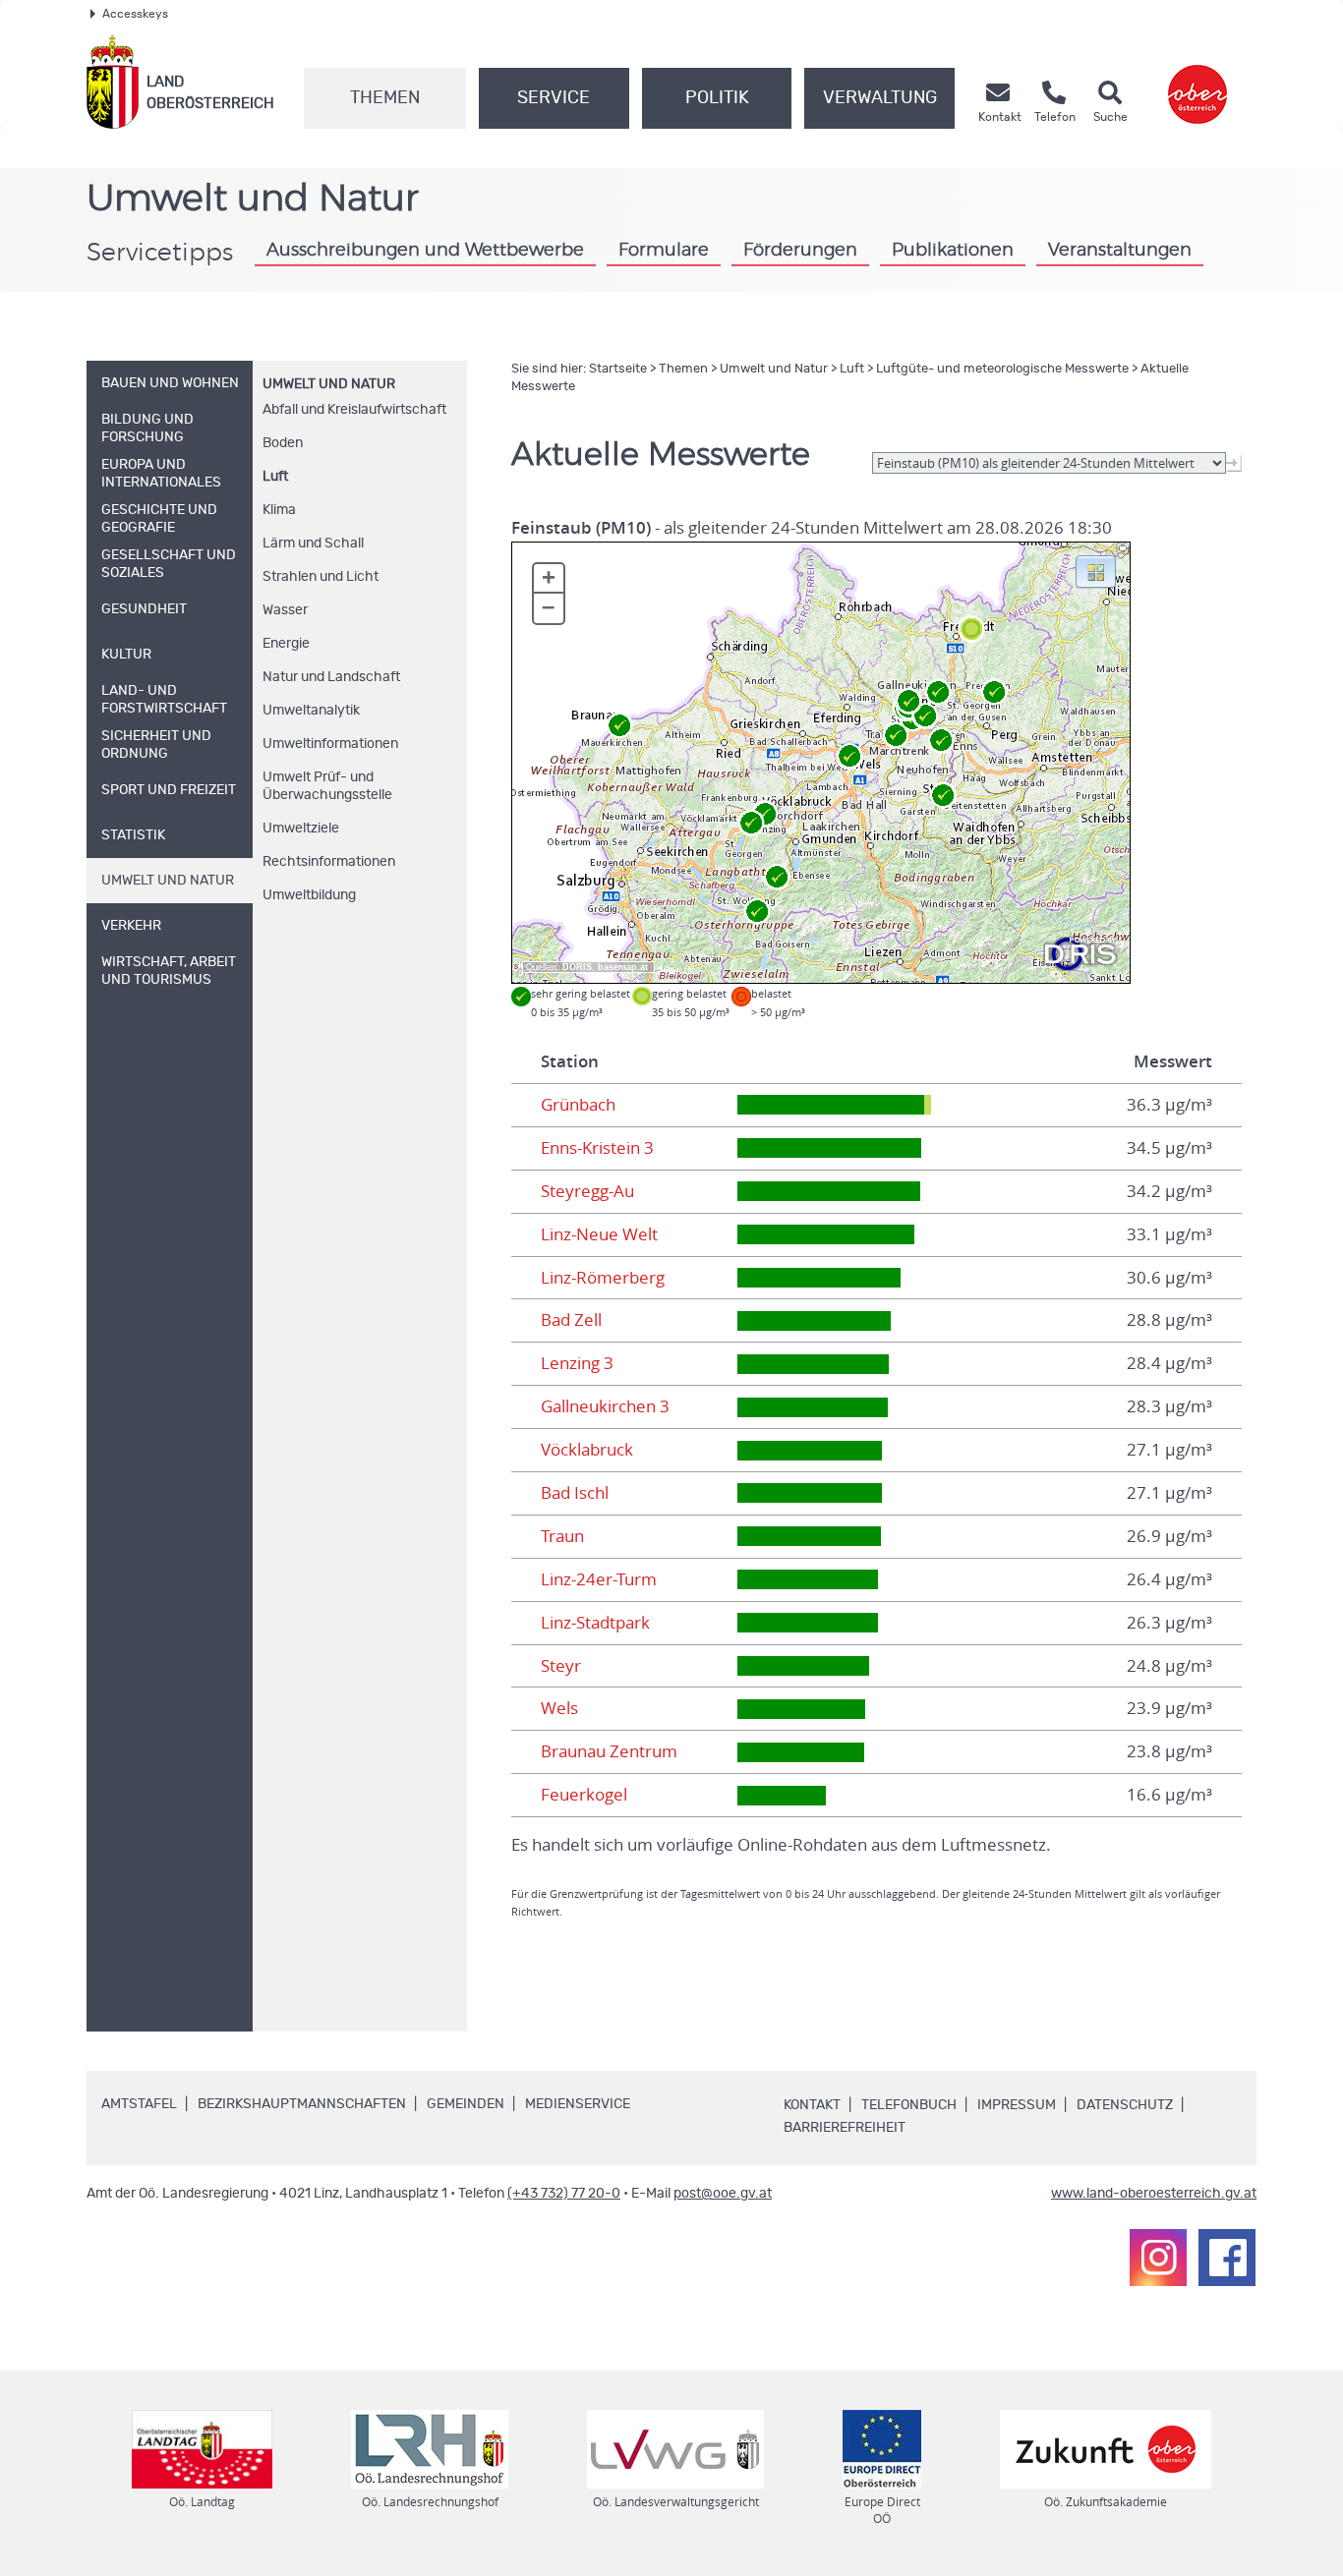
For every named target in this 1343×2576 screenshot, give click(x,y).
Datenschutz (1125, 2105)
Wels (559, 1708)
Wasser (285, 610)
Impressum (1017, 2105)
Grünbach (578, 1105)
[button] (1096, 570)
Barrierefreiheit (845, 2128)
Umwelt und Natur (329, 384)
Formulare (664, 251)
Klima (279, 510)
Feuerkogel (584, 1795)
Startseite (618, 369)
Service (554, 98)
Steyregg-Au (587, 1191)
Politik (717, 98)
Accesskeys (135, 14)
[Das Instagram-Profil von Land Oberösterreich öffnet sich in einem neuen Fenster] (1158, 2258)
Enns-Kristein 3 (597, 1148)
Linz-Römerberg (603, 1278)
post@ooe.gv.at (723, 2194)
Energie (286, 644)
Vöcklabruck (587, 1450)
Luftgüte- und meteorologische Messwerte (1002, 369)
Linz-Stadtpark (595, 1623)
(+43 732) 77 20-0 (564, 2194)
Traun (562, 1536)
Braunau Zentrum (609, 1751)
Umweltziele (301, 829)
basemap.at (623, 967)
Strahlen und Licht (321, 577)
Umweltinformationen (330, 744)
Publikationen (953, 251)
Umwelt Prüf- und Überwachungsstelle (327, 786)
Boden (283, 443)
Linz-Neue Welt (599, 1234)
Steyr (561, 1666)
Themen (385, 98)
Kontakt (812, 2105)
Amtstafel (139, 2104)
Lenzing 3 (577, 1363)
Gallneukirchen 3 (605, 1406)
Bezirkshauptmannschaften (302, 2104)
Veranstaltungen (1120, 251)
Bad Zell (571, 1320)
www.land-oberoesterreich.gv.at (1154, 2194)
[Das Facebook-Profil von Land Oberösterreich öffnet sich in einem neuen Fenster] (1227, 2258)
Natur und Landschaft (331, 677)
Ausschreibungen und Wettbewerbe (425, 251)
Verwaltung (880, 98)
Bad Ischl (575, 1493)
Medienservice (578, 2104)
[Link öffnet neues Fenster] (1197, 82)
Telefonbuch (909, 2105)
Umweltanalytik (311, 711)
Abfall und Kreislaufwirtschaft (354, 410)
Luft (275, 477)
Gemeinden (466, 2104)
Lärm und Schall (313, 544)
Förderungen (800, 251)
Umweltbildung (309, 895)
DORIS (577, 967)
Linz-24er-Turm (599, 1579)
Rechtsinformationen (329, 862)
